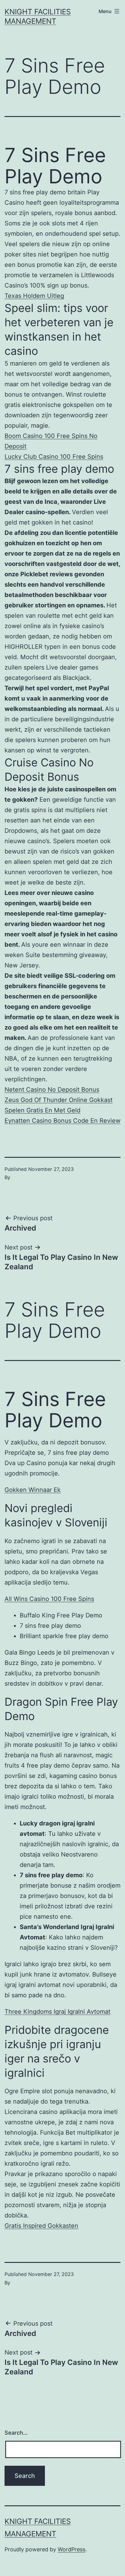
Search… (16, 2433)
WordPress (71, 2549)
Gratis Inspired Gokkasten (41, 2226)
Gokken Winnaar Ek (33, 1490)
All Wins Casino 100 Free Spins (49, 1599)
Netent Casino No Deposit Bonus (52, 1090)
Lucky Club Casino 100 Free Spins (54, 457)
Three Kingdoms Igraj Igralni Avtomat (57, 2012)
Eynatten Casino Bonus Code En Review (62, 1121)
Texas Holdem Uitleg (34, 296)
